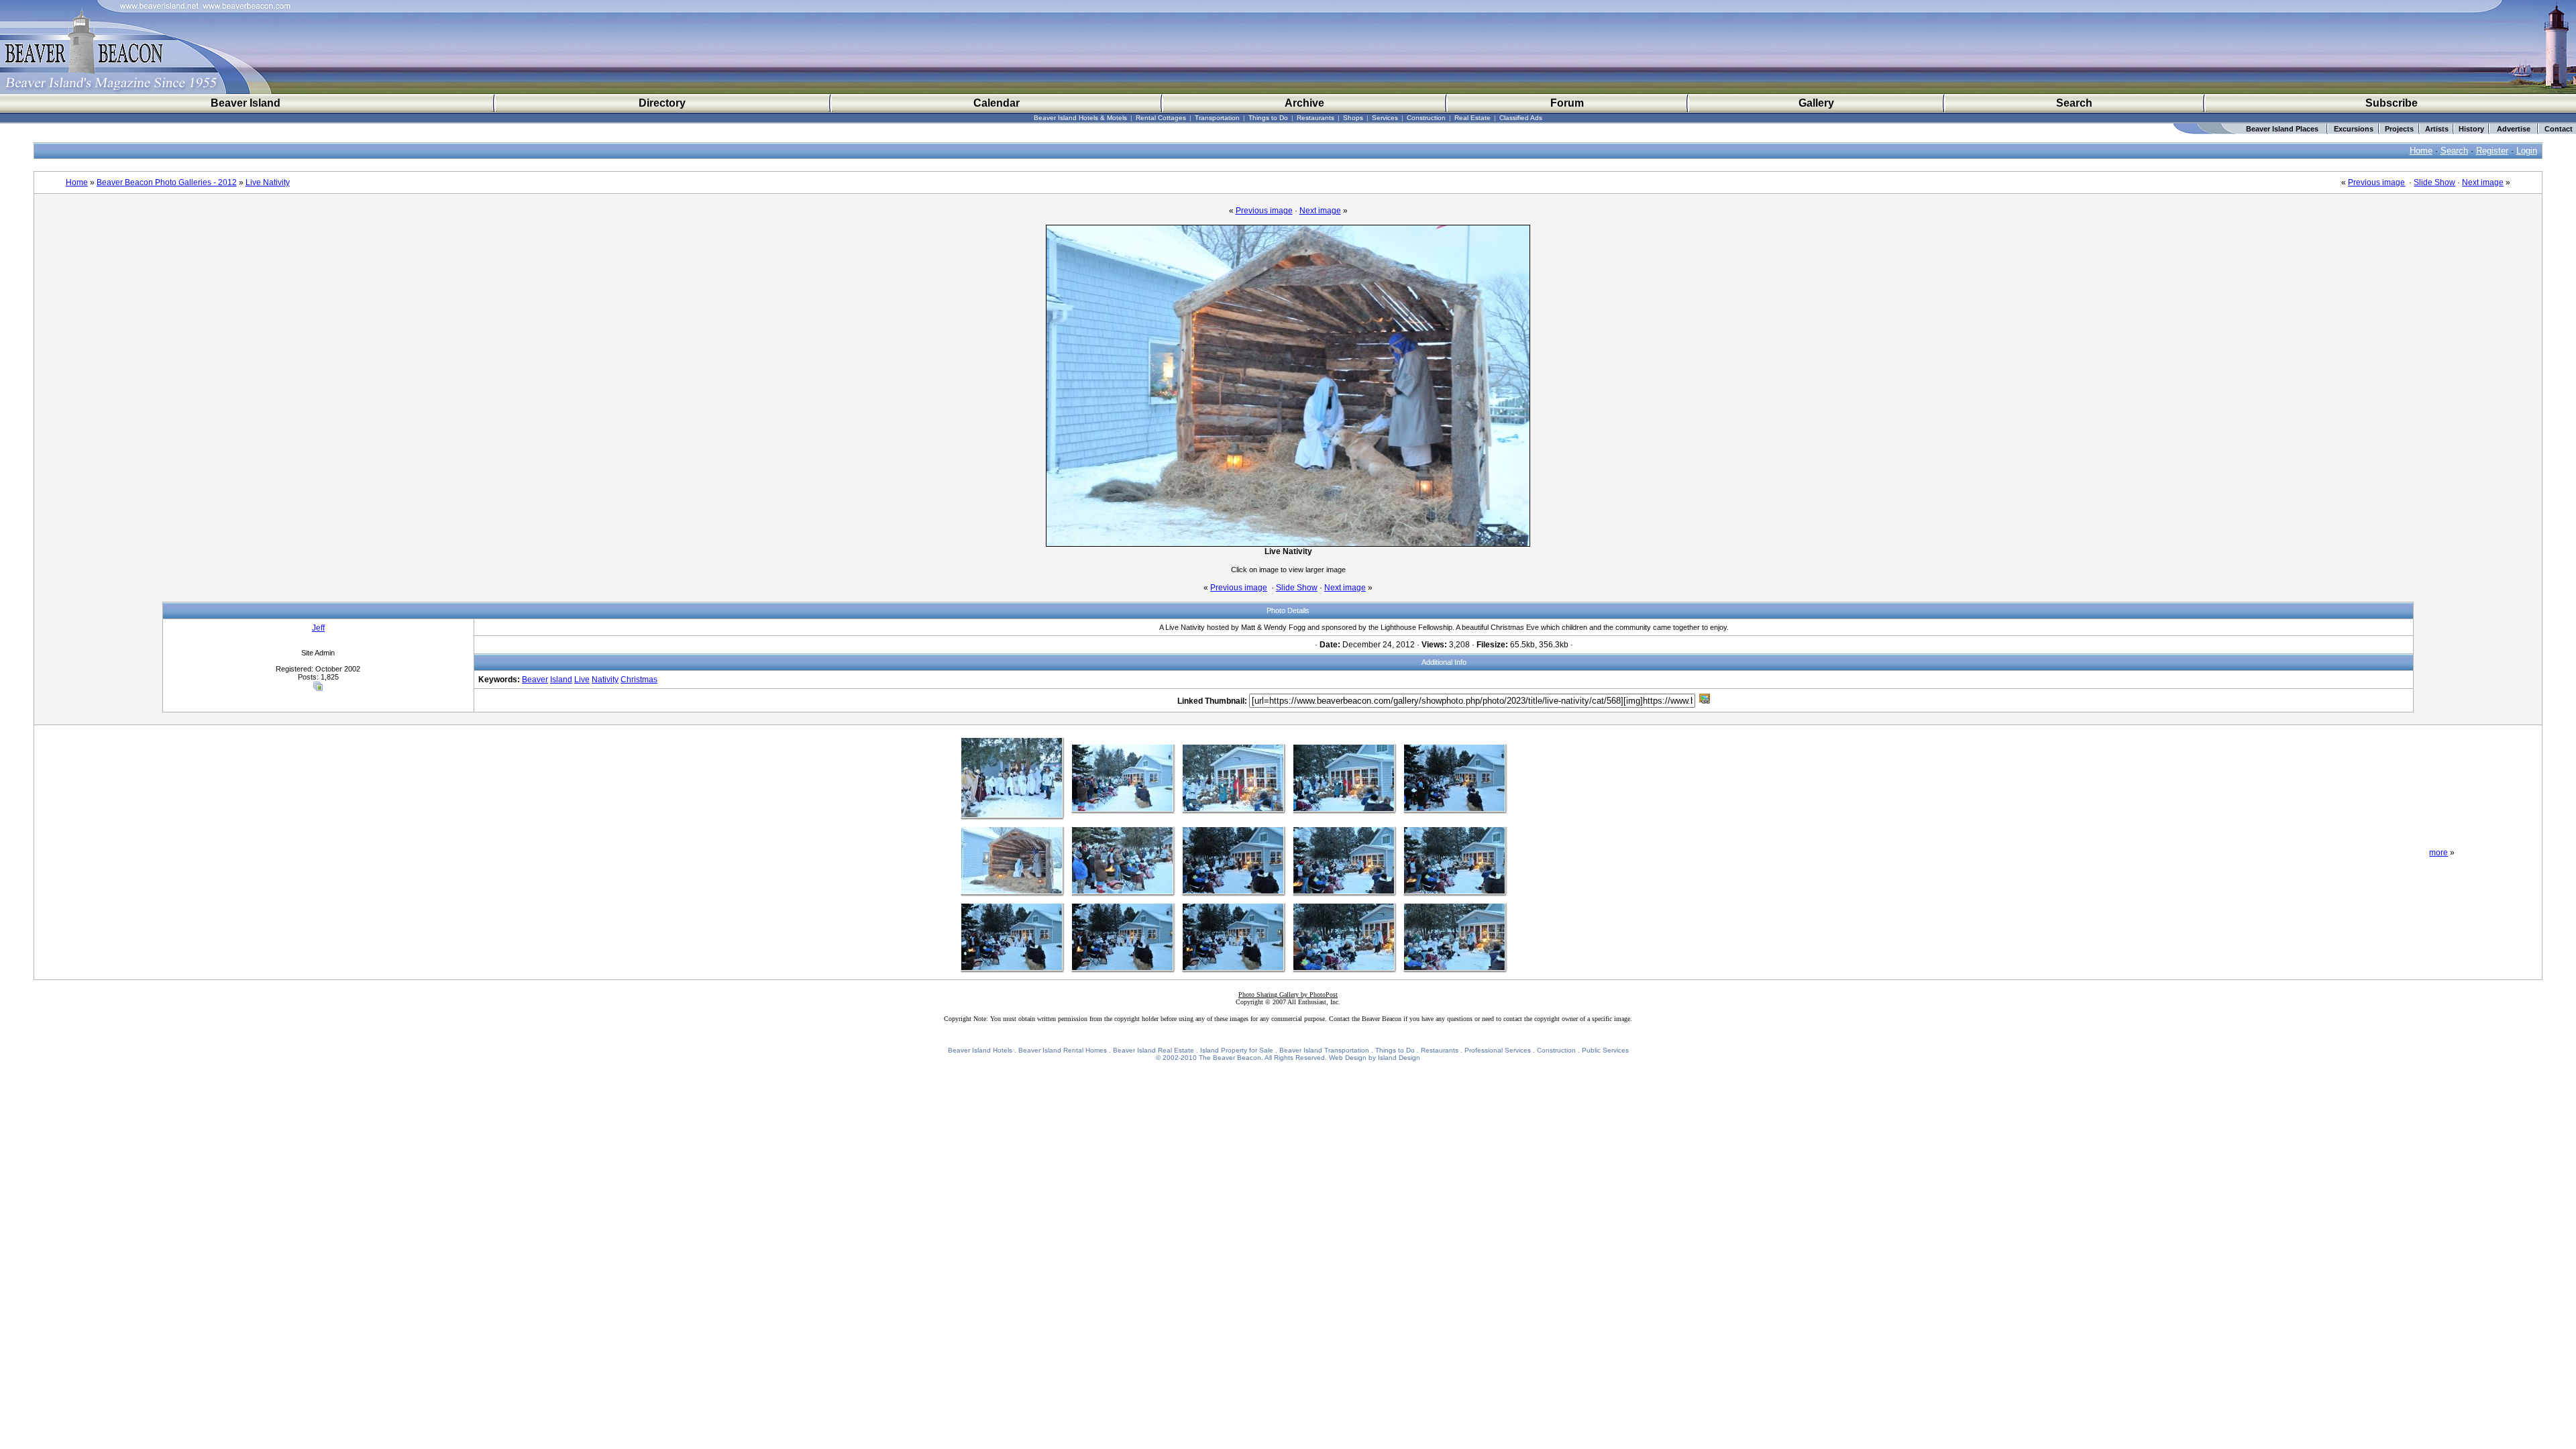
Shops (1353, 118)
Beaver (535, 680)
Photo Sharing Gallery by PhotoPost (1288, 995)
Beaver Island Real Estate (1153, 1050)
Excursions (2354, 129)
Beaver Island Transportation (1324, 1050)
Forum (1567, 103)
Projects (2399, 129)
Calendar (997, 103)
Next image (2483, 182)
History (2471, 129)
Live (582, 680)
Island (561, 680)
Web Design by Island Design (1375, 1058)
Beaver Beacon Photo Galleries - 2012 (167, 182)
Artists (2437, 129)
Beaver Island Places (2282, 129)
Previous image (2376, 182)
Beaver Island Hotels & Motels (1080, 118)
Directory (662, 103)
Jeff (318, 628)
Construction (1426, 118)
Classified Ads (1521, 118)
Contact (2559, 129)
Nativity (605, 680)
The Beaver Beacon (1230, 1058)
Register (2492, 151)
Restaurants (1316, 118)
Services (1385, 118)
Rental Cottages (1161, 118)
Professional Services (1498, 1050)
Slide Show (2434, 182)
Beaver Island (246, 103)
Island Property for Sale (1237, 1050)
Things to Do (1268, 118)
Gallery (1816, 103)
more (2438, 853)
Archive (1304, 103)
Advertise (2514, 129)
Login (2527, 151)
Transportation (1217, 118)
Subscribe (2392, 103)
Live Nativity (268, 182)
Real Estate (1472, 118)
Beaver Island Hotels (980, 1050)
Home (2421, 151)
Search (2074, 103)
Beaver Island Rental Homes (1063, 1050)
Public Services (1605, 1050)
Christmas (639, 680)
